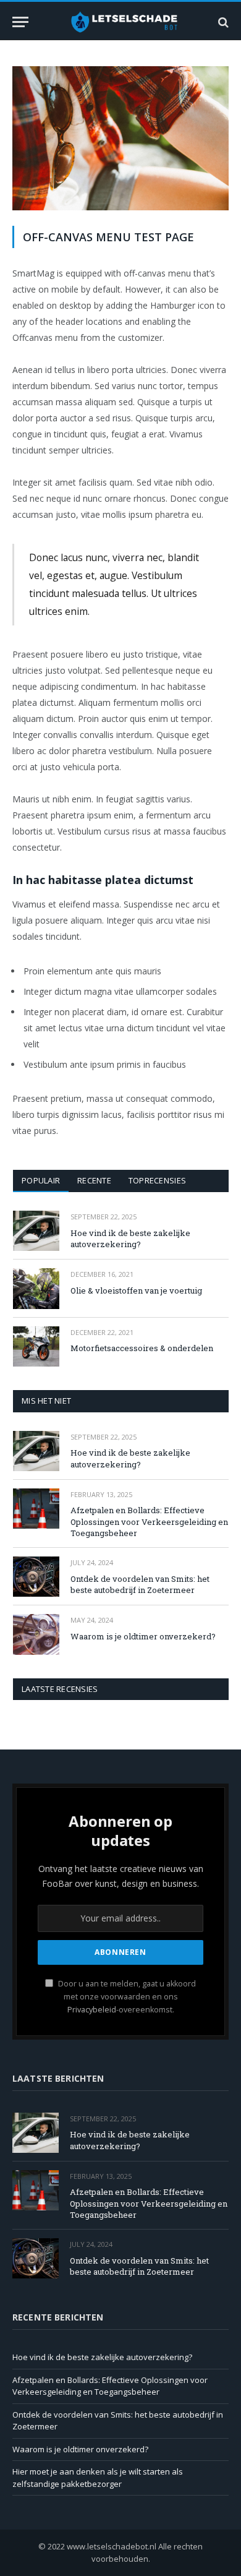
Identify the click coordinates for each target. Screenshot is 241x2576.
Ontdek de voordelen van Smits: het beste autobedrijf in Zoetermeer (140, 1585)
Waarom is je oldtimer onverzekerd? (143, 1636)
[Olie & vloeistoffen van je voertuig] (36, 1288)
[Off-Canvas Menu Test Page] (120, 207)
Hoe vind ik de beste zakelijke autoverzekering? (130, 1239)
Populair (41, 1180)
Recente (94, 1180)
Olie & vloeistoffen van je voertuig (136, 1290)
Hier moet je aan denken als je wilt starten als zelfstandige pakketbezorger (98, 2478)
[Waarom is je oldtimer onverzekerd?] (36, 1634)
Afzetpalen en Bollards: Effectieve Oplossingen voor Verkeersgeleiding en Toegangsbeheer (149, 1522)
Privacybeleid (92, 2010)
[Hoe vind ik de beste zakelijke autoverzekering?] (36, 1231)
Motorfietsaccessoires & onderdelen (142, 1348)
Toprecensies (157, 1180)
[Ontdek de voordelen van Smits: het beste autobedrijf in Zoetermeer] (36, 1577)
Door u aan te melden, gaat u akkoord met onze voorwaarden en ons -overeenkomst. (126, 1997)
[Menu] (20, 22)
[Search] (222, 22)
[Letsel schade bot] (124, 22)
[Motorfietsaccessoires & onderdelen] (36, 1346)
